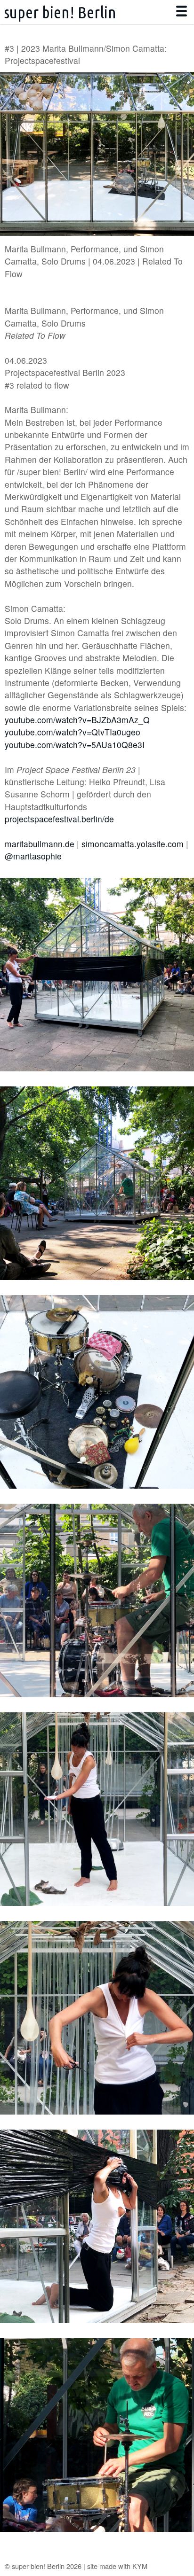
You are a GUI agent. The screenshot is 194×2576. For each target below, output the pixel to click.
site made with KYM (117, 2566)
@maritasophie (33, 856)
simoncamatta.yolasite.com (133, 844)
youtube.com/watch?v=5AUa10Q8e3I (75, 745)
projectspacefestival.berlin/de (59, 819)
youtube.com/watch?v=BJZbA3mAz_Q (77, 720)
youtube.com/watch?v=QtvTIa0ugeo (73, 732)
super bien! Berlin (60, 12)
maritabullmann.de (40, 844)
